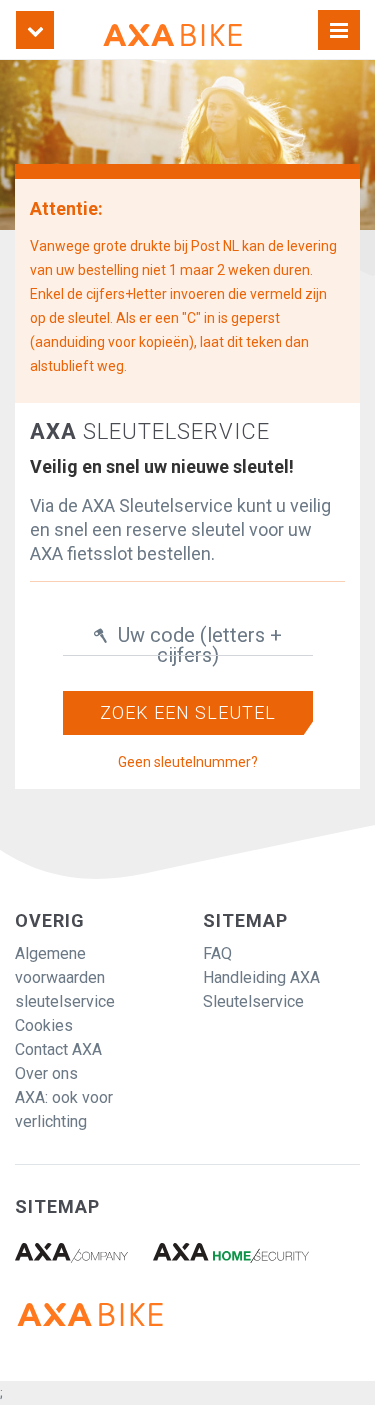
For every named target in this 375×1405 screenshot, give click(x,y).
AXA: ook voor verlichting (64, 1109)
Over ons (46, 1073)
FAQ (217, 953)
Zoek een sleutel (188, 712)
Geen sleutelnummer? (188, 762)
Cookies (44, 1025)
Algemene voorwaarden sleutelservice (65, 977)
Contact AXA (58, 1049)
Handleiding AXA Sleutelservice (261, 989)
